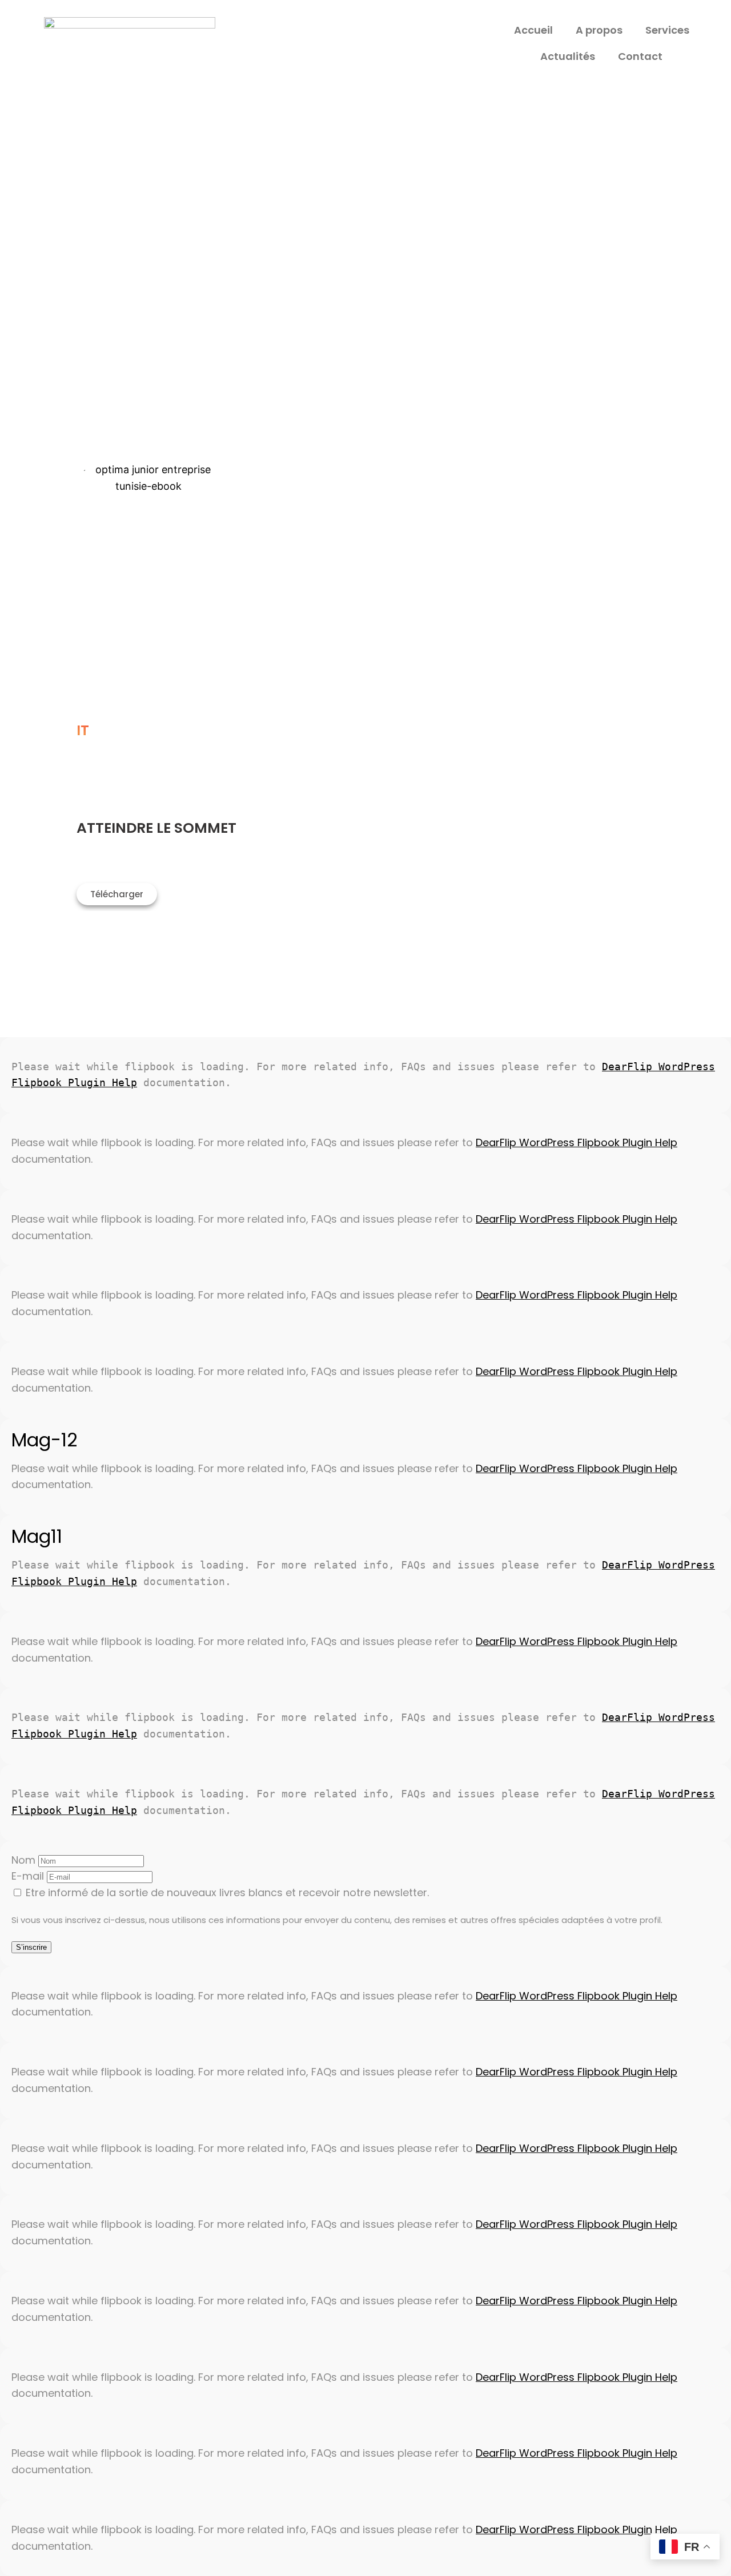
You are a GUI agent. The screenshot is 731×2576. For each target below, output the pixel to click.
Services (667, 30)
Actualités (568, 56)
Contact (640, 56)
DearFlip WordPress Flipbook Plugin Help (577, 1142)
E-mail (28, 1876)
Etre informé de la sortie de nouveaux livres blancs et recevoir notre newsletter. (226, 1892)
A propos (599, 30)
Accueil (533, 30)
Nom (23, 1860)
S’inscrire (31, 1947)
